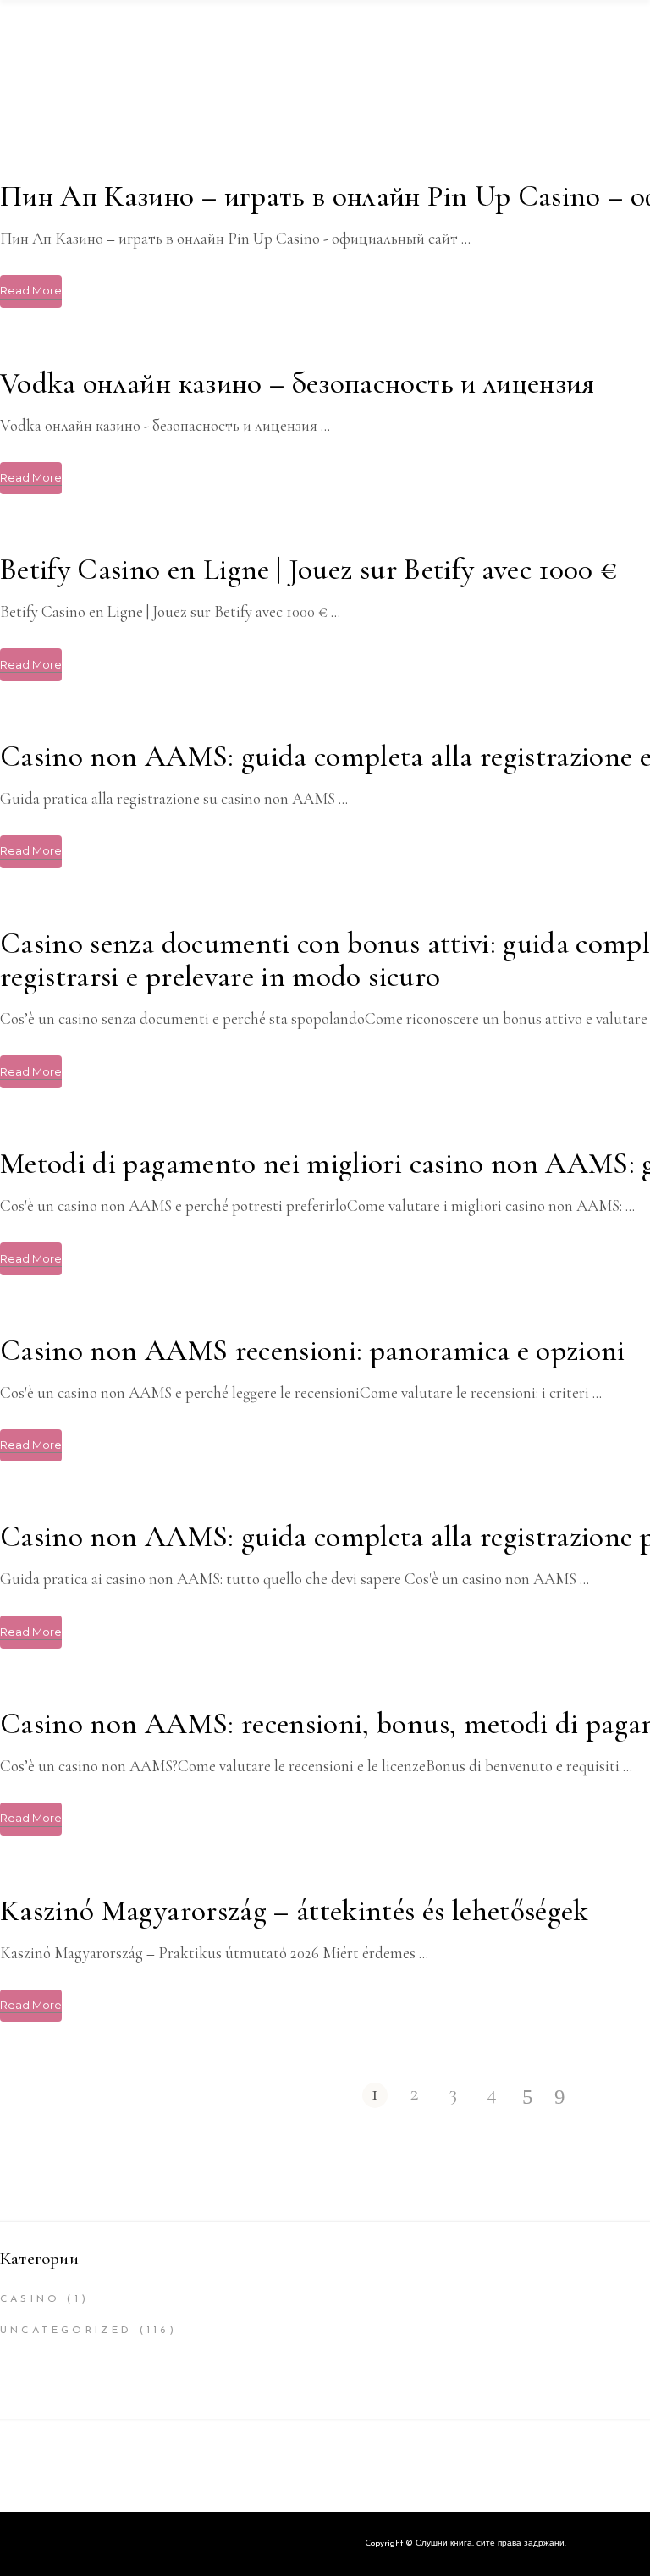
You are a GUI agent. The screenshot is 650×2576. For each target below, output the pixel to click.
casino (30, 2299)
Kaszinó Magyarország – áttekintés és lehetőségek (295, 1911)
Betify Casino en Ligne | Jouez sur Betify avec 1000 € (309, 570)
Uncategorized (66, 2331)
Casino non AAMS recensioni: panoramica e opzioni (313, 1351)
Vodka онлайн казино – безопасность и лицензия (297, 383)
